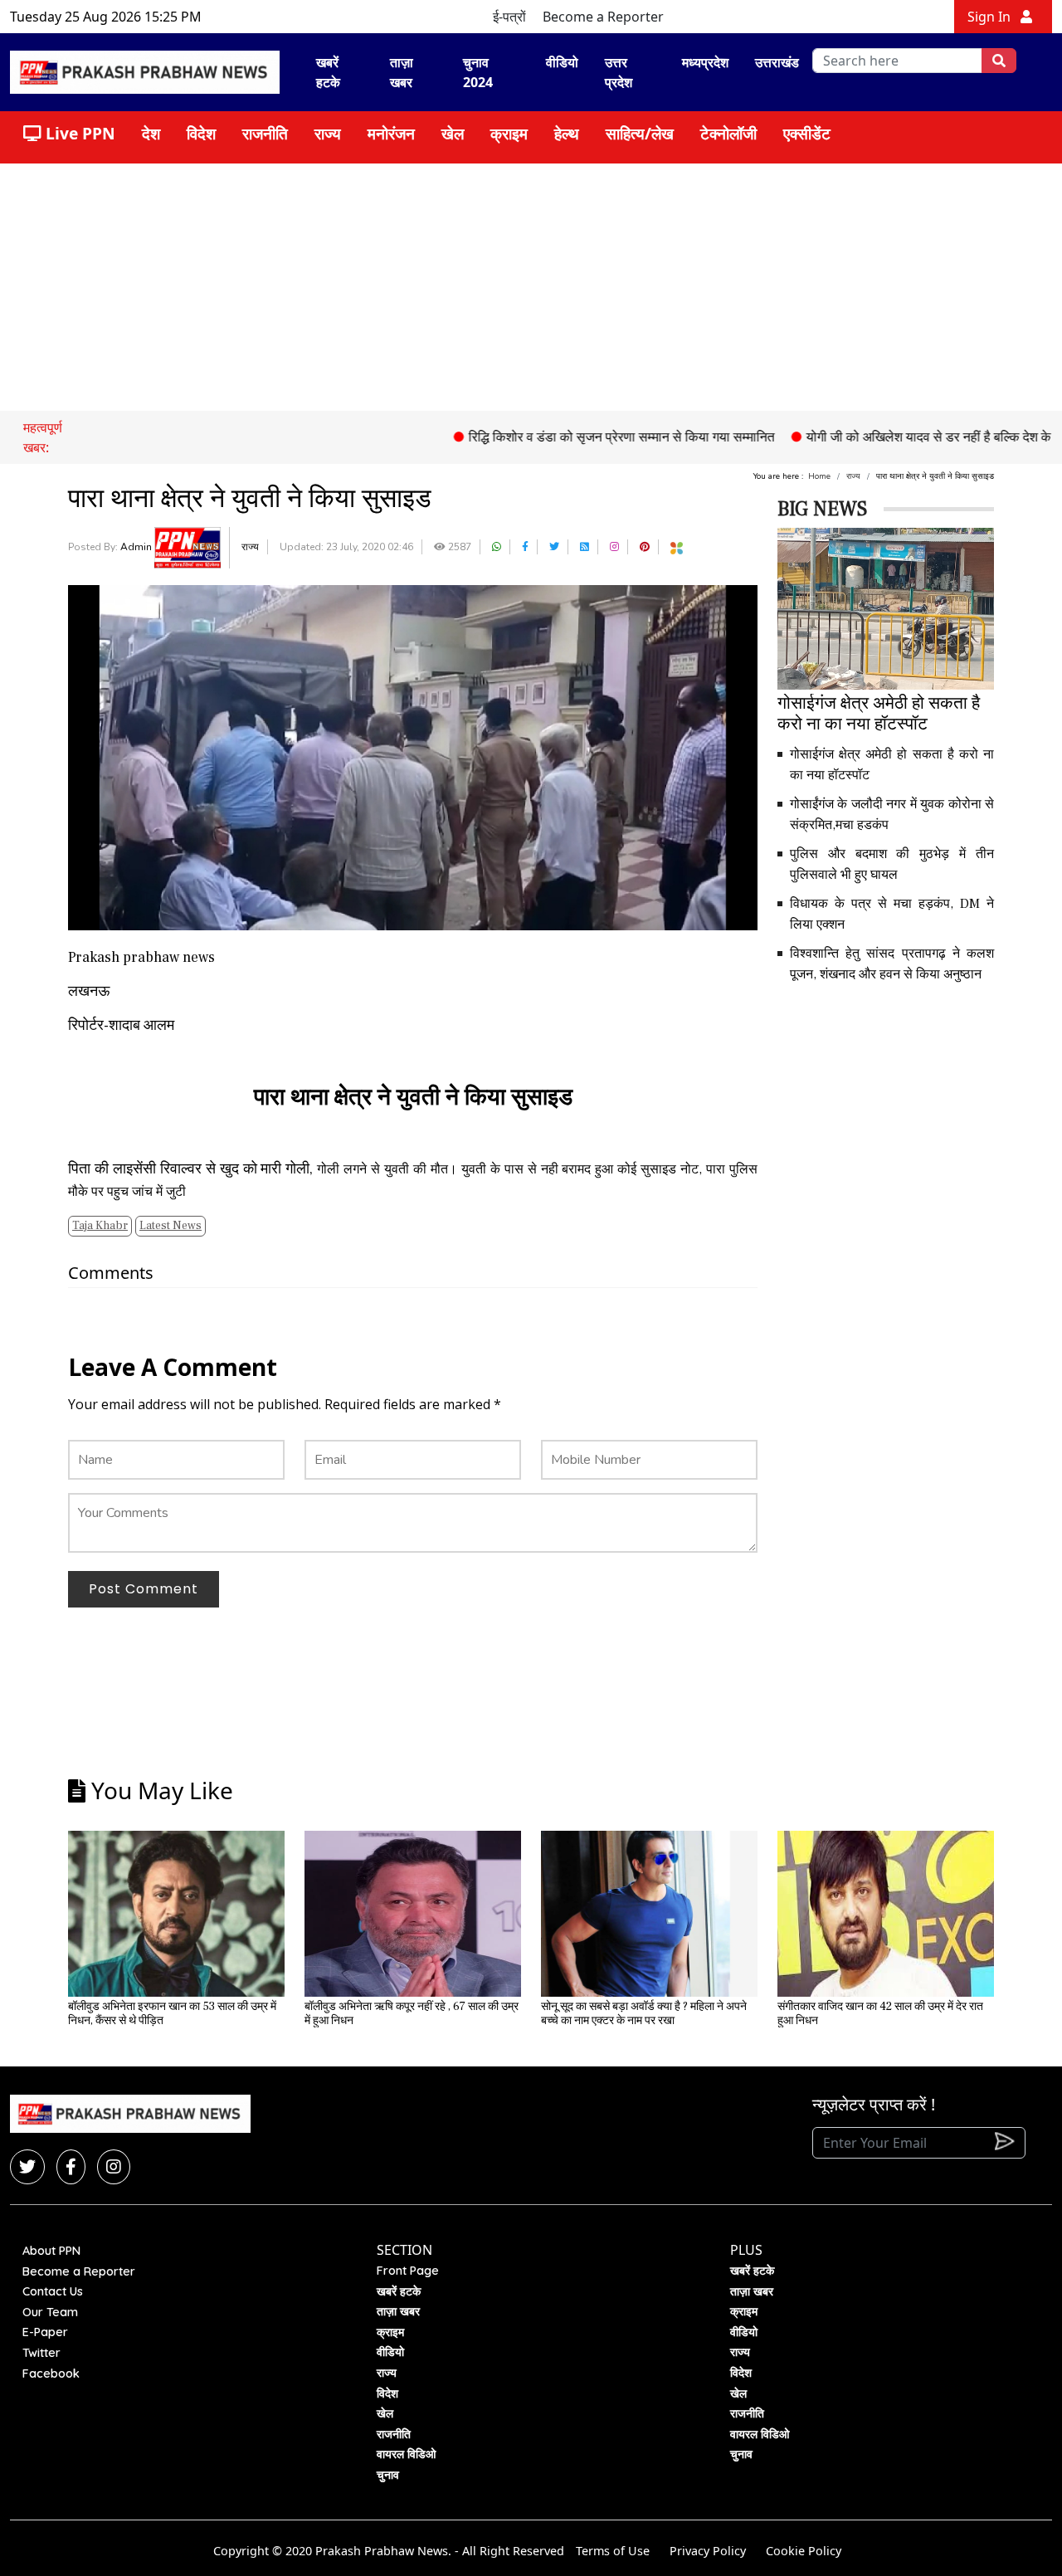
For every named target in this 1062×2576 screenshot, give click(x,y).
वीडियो (562, 62)
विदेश (201, 133)
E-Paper (45, 2332)
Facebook (51, 2374)
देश (151, 133)
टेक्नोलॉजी (728, 133)
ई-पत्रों (509, 17)
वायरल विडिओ (406, 2454)
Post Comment (144, 1589)
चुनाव (388, 2475)
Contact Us (53, 2291)
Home (819, 476)
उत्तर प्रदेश (619, 72)
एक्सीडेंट (807, 133)
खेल (453, 133)
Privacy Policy (708, 2551)
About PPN (51, 2251)
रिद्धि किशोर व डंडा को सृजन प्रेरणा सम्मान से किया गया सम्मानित (563, 437)
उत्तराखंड (777, 62)
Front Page (408, 2271)
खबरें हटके (328, 72)
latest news (171, 1226)
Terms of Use (613, 2551)
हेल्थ (567, 133)
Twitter (41, 2353)
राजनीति (265, 133)
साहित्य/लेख (640, 133)
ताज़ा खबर (402, 72)
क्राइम (509, 133)
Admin (137, 547)
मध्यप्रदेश (705, 62)
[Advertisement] (531, 286)
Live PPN (78, 133)
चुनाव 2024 (478, 72)
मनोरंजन (391, 133)
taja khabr (100, 1226)
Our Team (50, 2312)
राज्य (328, 133)
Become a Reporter (603, 17)
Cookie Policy (804, 2551)
